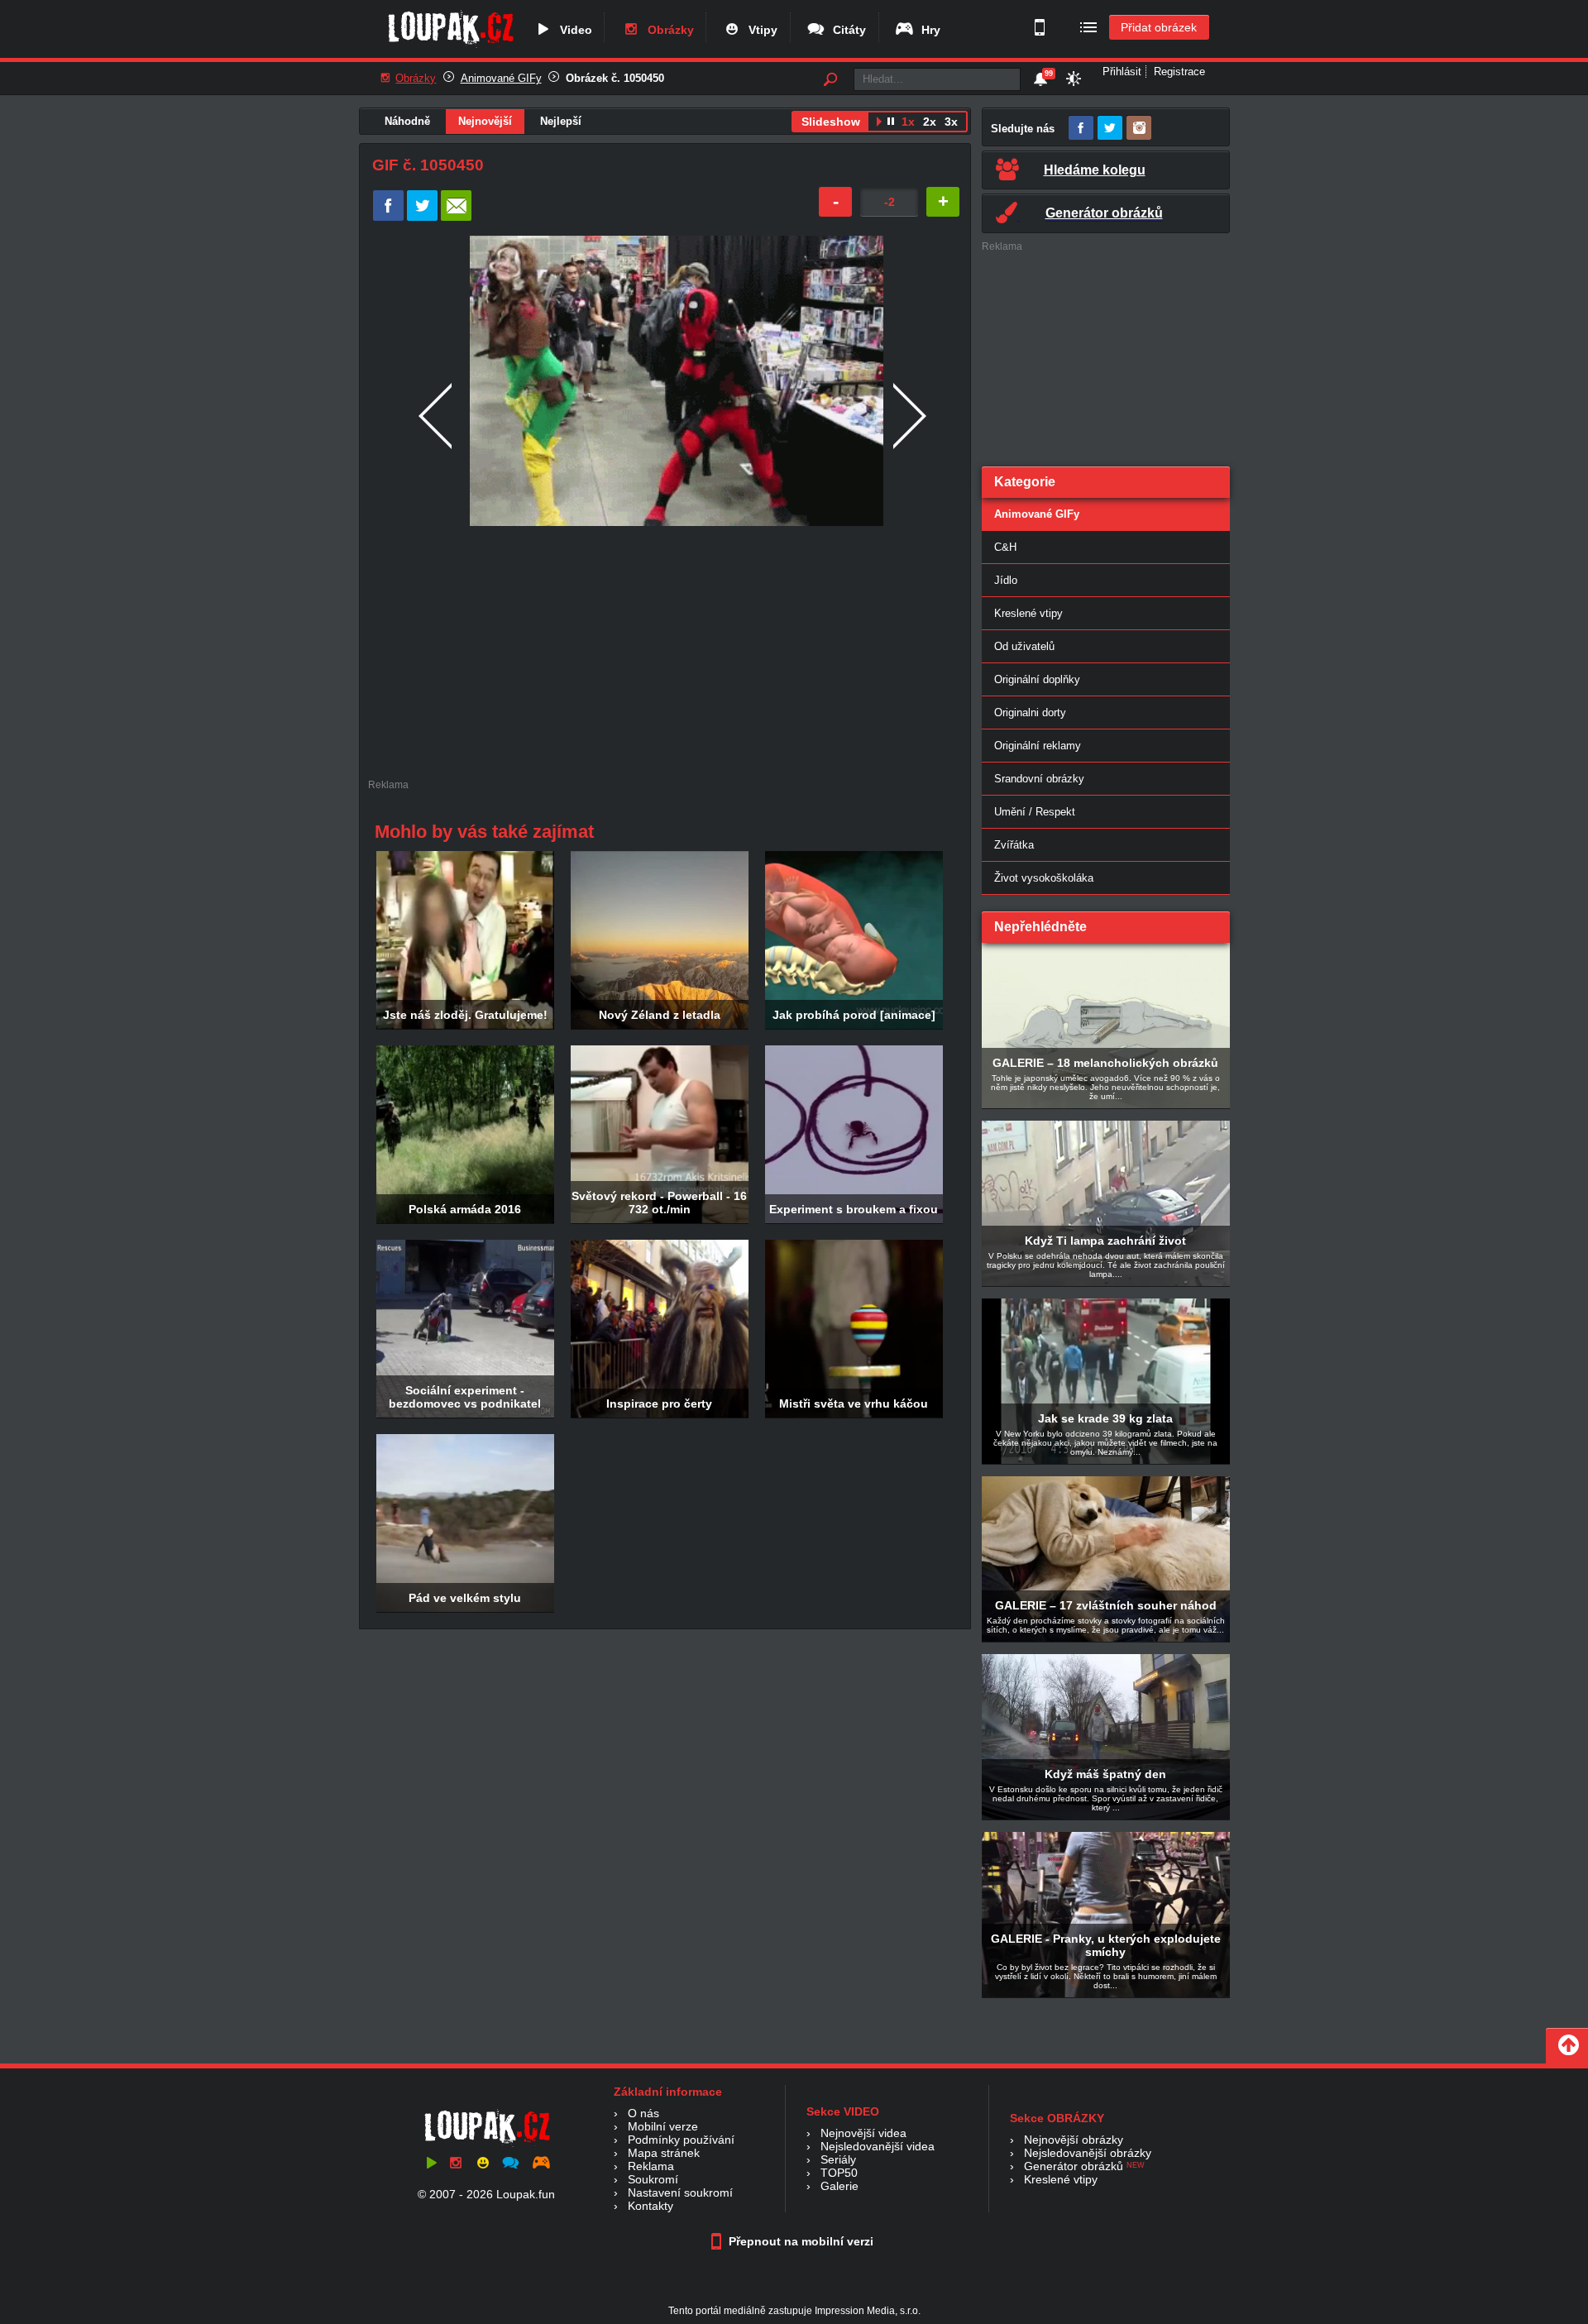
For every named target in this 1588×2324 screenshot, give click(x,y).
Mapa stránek (664, 2153)
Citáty (846, 30)
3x (951, 122)
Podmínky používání (681, 2140)
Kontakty (651, 2206)
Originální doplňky (1037, 679)
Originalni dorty (1030, 713)
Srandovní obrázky (1039, 779)
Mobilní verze (663, 2126)
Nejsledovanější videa (878, 2146)
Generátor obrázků (1074, 2166)
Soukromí (653, 2179)
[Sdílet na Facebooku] (388, 217)
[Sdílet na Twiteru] (422, 217)
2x (930, 122)
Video (573, 30)
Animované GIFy (501, 78)
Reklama (651, 2166)
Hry (928, 30)
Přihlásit (1122, 72)
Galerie (839, 2186)
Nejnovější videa (863, 2133)
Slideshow (831, 122)
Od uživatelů (1024, 646)
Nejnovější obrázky (1074, 2140)
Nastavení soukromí (680, 2192)
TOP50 (839, 2173)
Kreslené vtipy (1028, 613)
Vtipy (760, 30)
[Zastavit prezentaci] (891, 123)
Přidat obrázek (1159, 27)
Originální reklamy (1038, 746)
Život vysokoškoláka (1044, 878)
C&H (1005, 547)
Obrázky (667, 30)
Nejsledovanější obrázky (1088, 2153)
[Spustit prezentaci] (879, 123)
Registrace (1179, 72)
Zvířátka (1014, 845)
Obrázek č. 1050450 (615, 78)
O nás (643, 2113)
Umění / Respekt (1035, 812)
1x (908, 122)
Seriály (838, 2159)
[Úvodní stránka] (450, 47)
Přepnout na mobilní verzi (799, 2241)
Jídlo (1006, 580)
